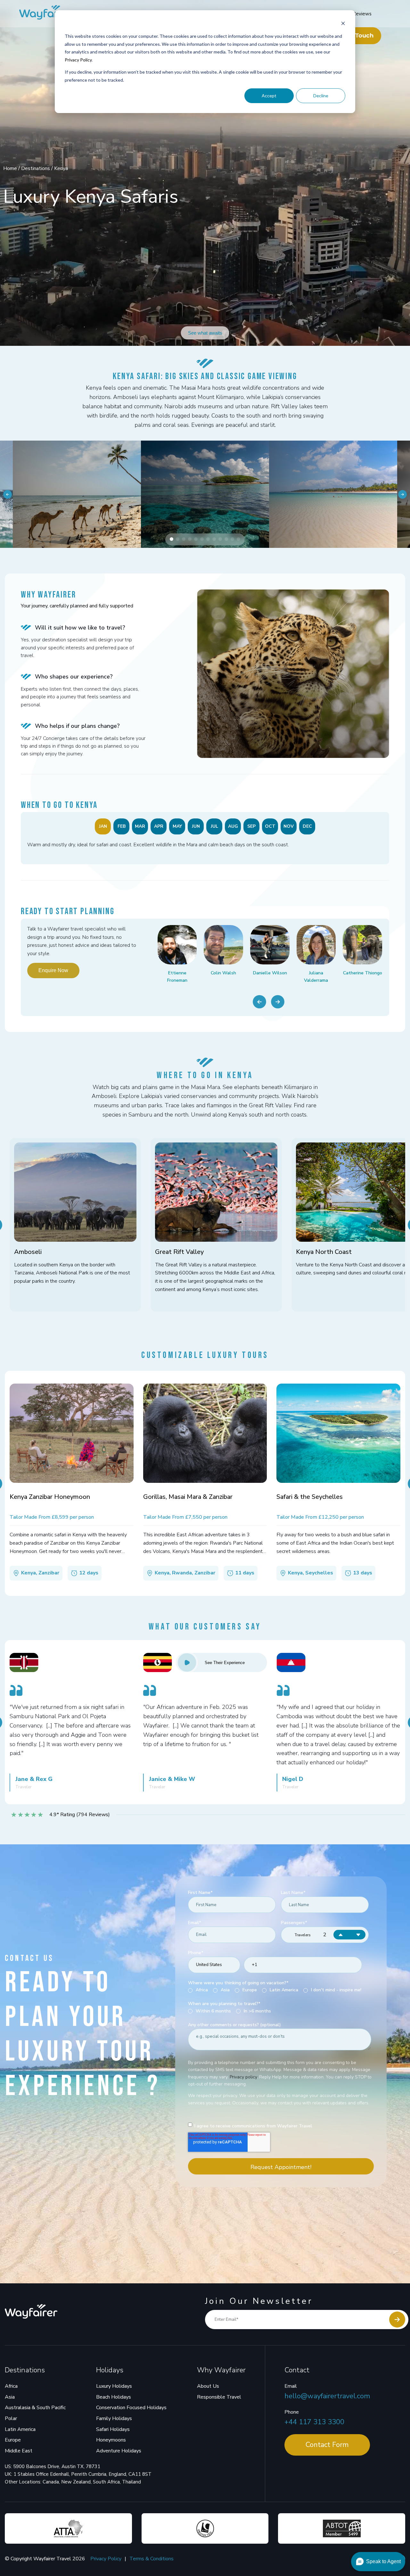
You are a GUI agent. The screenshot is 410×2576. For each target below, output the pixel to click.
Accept (269, 96)
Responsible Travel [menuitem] (219, 2397)
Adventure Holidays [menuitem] (119, 2451)
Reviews (362, 14)
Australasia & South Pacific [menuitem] (35, 2408)
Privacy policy (243, 2077)
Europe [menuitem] (13, 2440)
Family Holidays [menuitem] (114, 2418)
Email (291, 2386)
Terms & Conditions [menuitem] (152, 2559)
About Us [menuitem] (208, 2386)
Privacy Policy (78, 60)
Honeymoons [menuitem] (111, 2440)
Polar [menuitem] (11, 2418)
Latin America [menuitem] (20, 2429)
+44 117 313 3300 (314, 2422)
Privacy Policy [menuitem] (106, 2559)
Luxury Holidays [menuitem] (114, 2386)
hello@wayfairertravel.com (327, 2396)
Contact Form (327, 2445)
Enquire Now (53, 970)
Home (11, 168)
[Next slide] (278, 1002)
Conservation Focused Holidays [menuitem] (131, 2408)
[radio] (198, 1990)
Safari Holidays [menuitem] (113, 2429)
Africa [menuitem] (11, 2386)
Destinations (36, 168)
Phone (292, 2412)
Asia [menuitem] (10, 2397)
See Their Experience (225, 1663)
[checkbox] (280, 1990)
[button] (172, 539)
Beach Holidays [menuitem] (114, 2397)
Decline (321, 96)
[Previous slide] (259, 1002)
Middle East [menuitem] (19, 2451)
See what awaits (205, 333)
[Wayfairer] (51, 14)
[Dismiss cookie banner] (343, 24)
